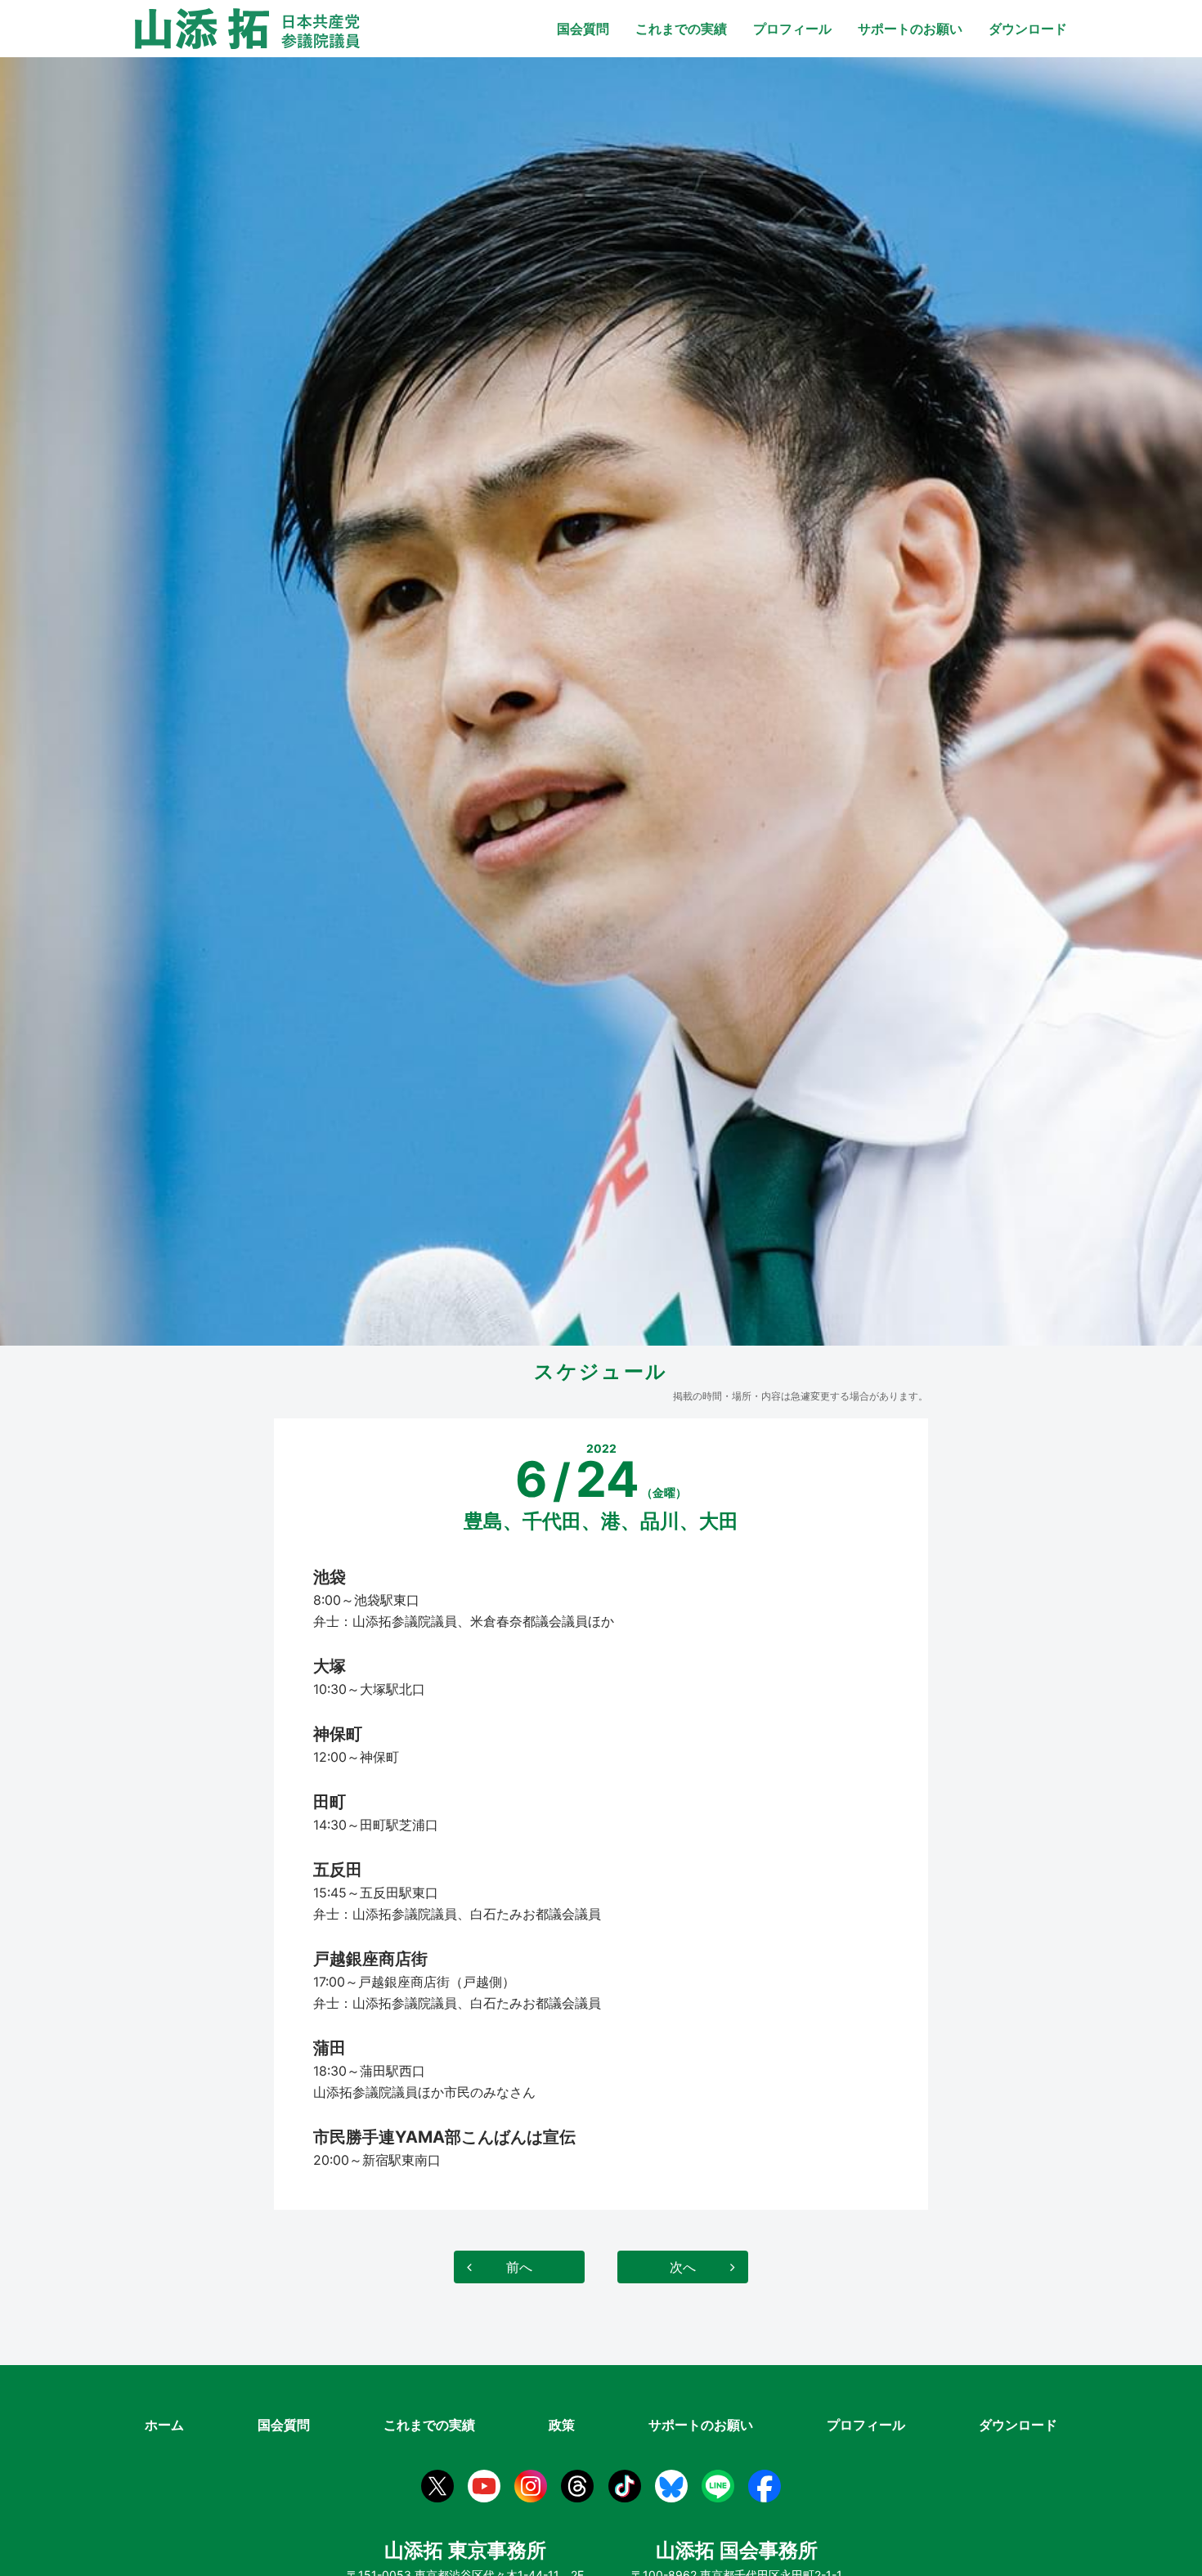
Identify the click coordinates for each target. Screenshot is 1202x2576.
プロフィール (792, 29)
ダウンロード (1028, 29)
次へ (683, 2267)
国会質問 (583, 29)
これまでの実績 (681, 29)
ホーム (164, 2425)
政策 (562, 2425)
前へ (519, 2267)
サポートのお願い (910, 29)
